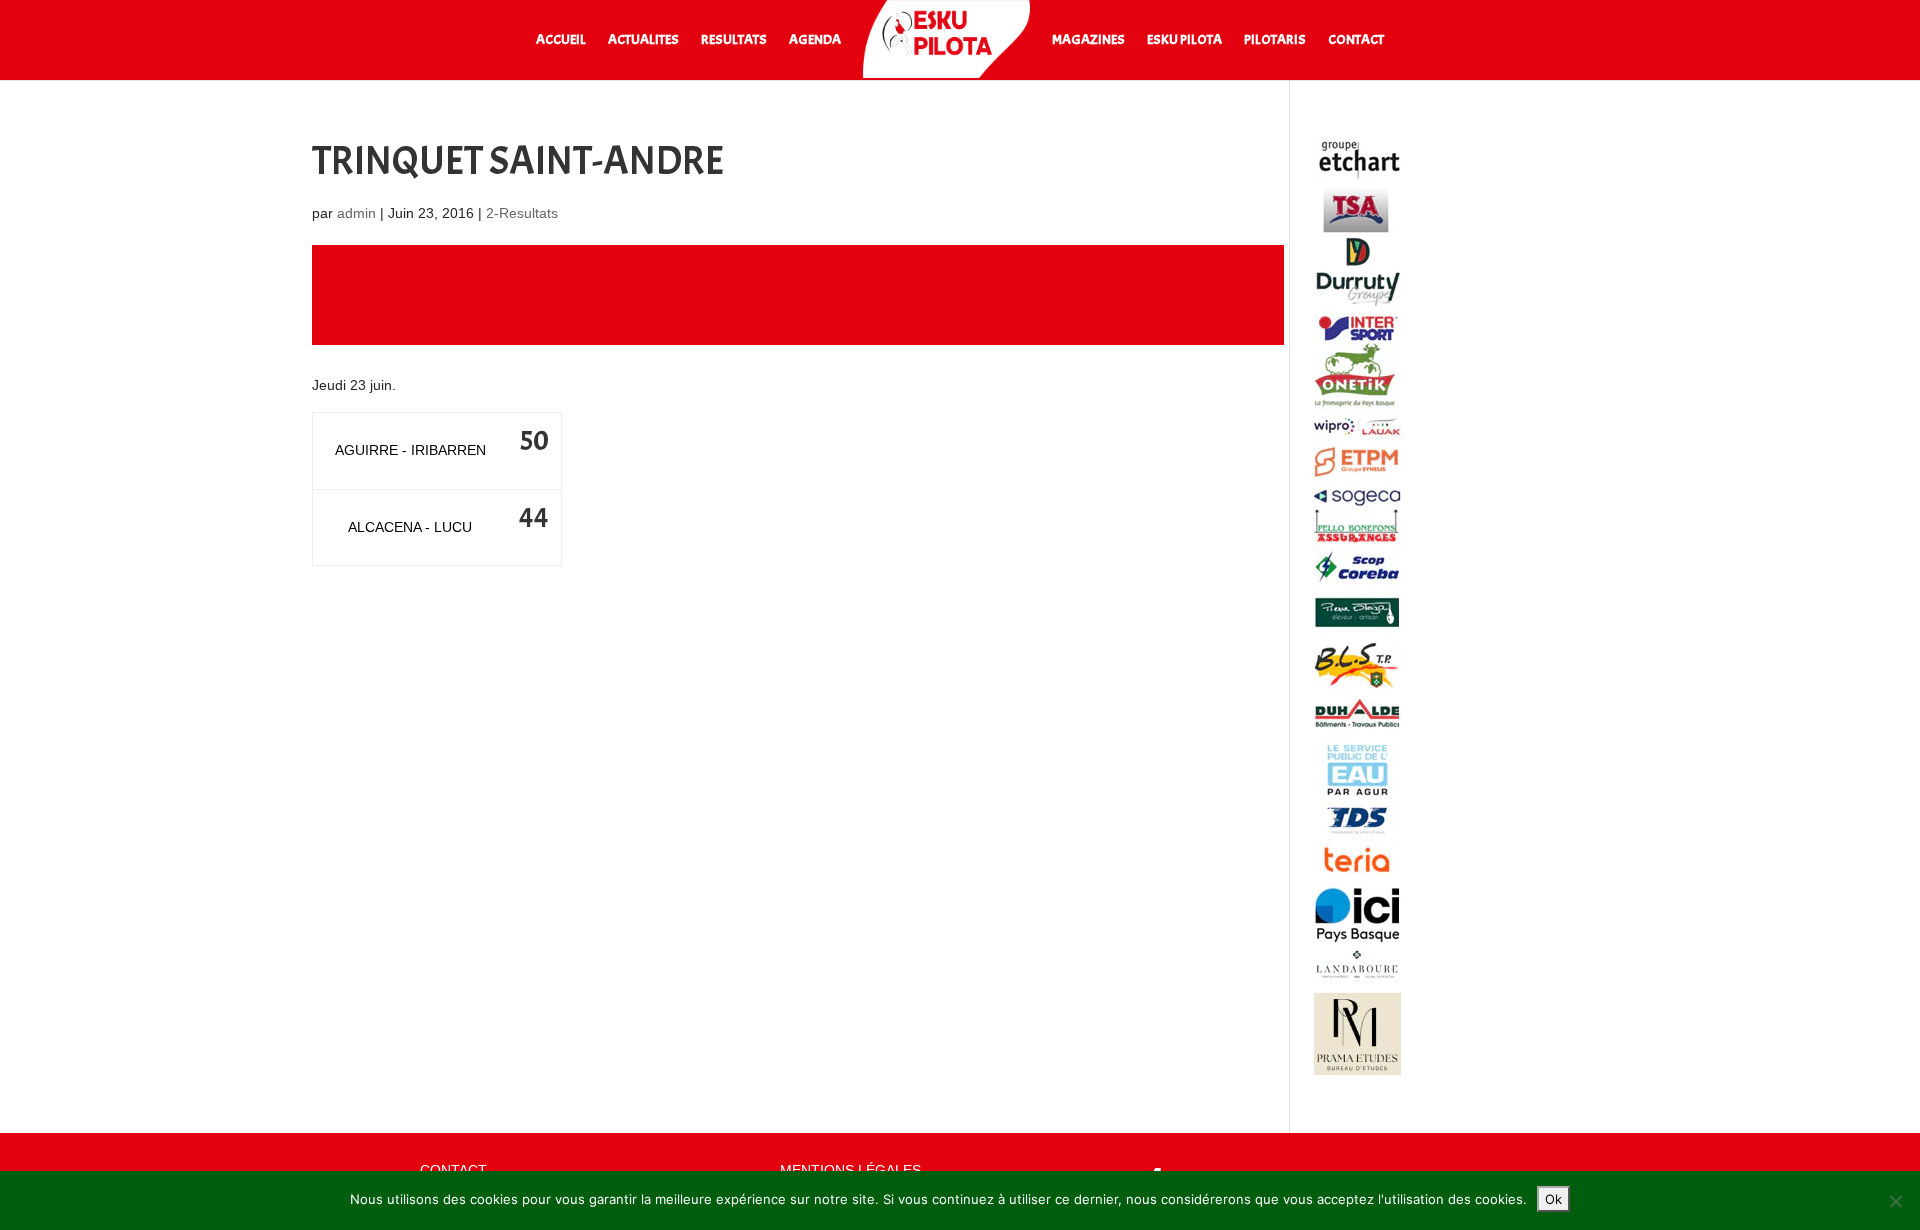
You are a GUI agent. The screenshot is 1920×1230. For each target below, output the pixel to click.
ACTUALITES (643, 40)
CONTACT (1356, 40)
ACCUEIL (561, 40)
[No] (1895, 1201)
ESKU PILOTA (1184, 40)
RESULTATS (734, 40)
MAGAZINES (1088, 40)
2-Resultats (522, 213)
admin (356, 213)
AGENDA (815, 40)
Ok (1553, 1199)
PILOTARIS (1275, 40)
